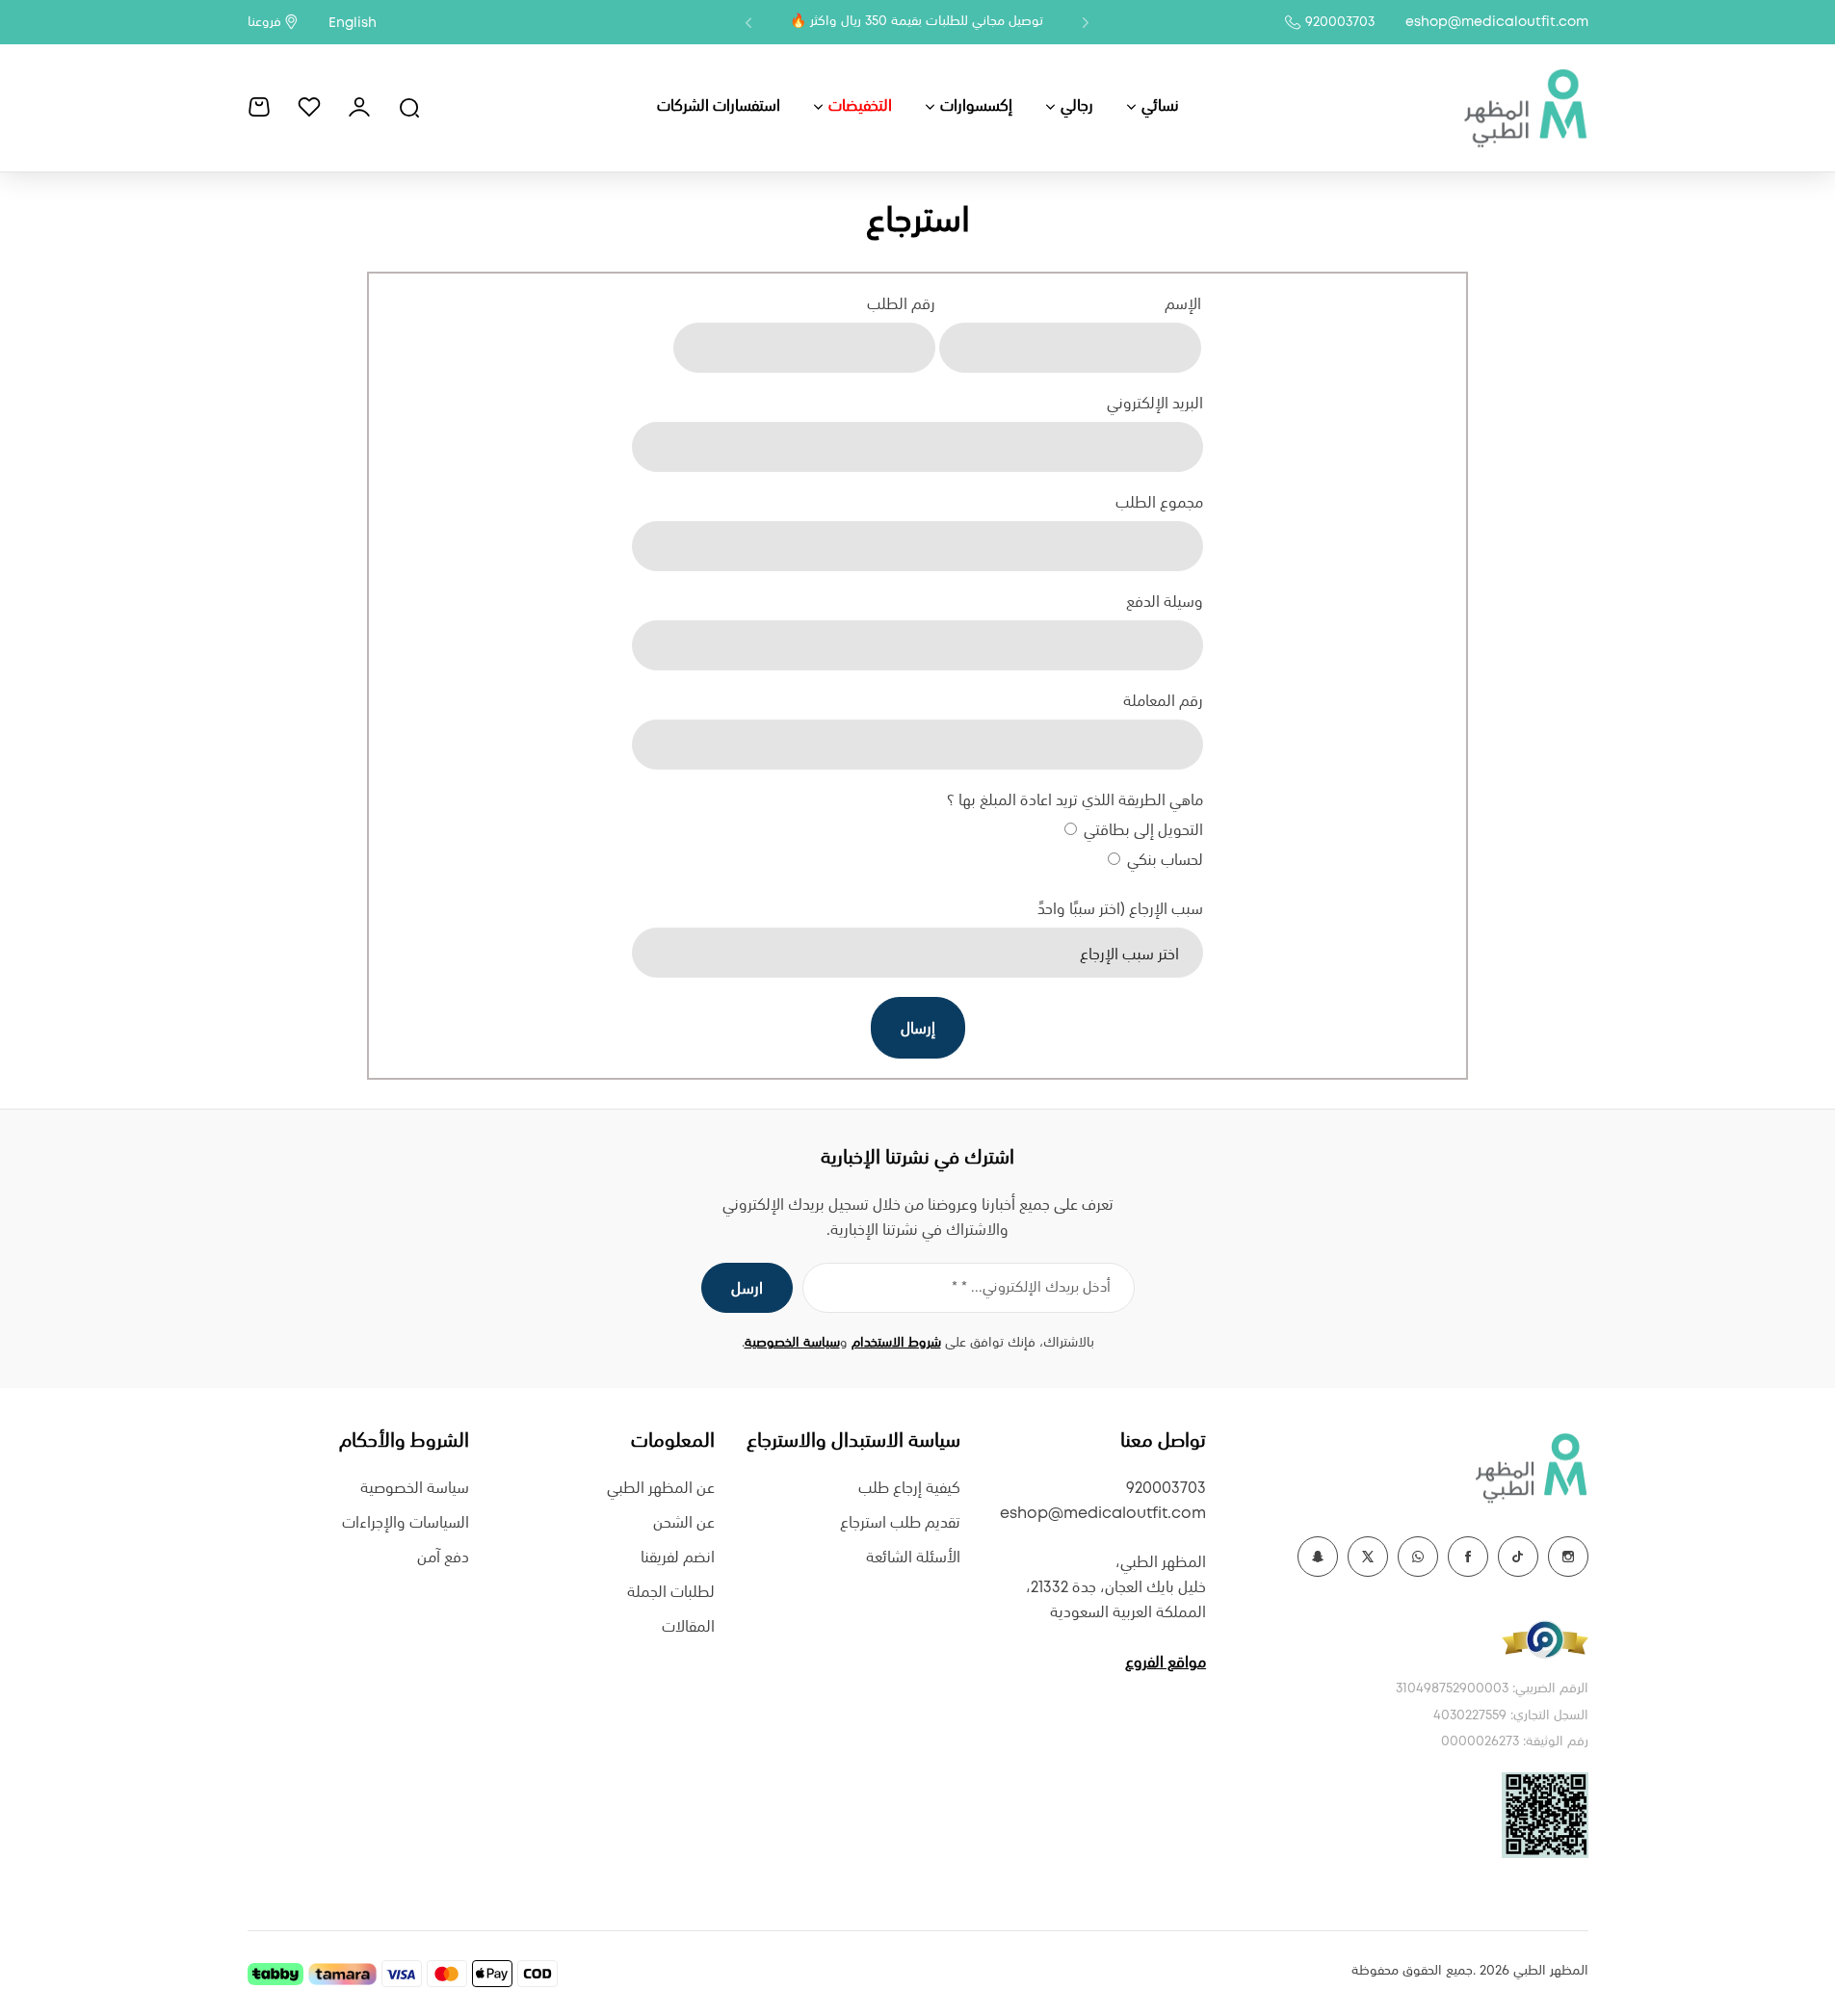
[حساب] (359, 107)
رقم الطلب (901, 305)
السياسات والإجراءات (406, 1523)
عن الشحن (684, 1523)
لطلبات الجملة (671, 1593)
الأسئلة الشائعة (913, 1558)
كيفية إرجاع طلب (909, 1489)
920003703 (1340, 22)
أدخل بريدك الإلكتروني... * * (1031, 1288)
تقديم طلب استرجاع (900, 1523)
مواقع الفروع (1166, 1663)
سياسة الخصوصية (792, 1343)
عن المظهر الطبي (661, 1489)
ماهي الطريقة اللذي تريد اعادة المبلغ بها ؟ (1075, 801)
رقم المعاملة (1163, 702)
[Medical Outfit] (1525, 107)
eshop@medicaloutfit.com (1497, 22)
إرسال (918, 1029)
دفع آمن (443, 1558)
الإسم (1183, 305)
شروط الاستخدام (896, 1343)
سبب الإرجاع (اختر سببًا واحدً (1120, 910)
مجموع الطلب (1159, 503)
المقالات (688, 1627)
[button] (1086, 22)
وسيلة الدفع (1164, 602)
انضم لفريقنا (678, 1558)
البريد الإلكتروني (1154, 404)
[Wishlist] (309, 107)
